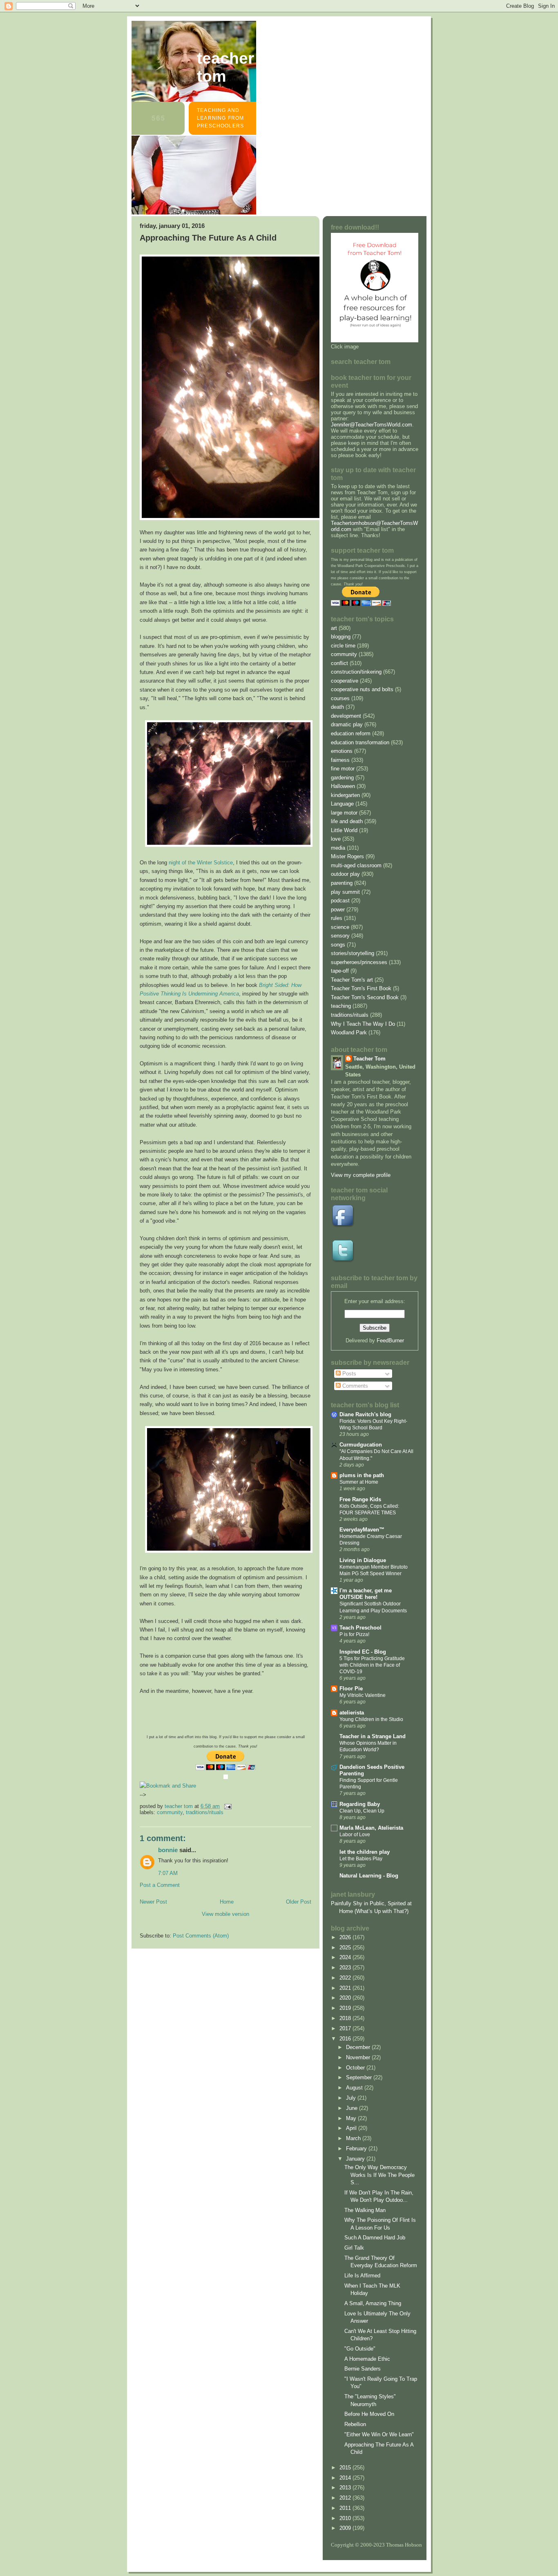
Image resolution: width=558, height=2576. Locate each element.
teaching (341, 1006)
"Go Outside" (360, 2349)
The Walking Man (365, 2210)
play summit (345, 892)
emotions (342, 751)
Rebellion (355, 2424)
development (346, 716)
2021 (346, 1988)
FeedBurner (390, 1340)
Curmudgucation (361, 1445)
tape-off (340, 971)
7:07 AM (168, 1873)
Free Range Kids (360, 1499)
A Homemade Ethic (367, 2359)
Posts (348, 1374)
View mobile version (225, 1914)
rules (337, 918)
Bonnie (168, 1850)
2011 (346, 2508)
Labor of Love (355, 1835)
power (338, 910)
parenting (342, 883)
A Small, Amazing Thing (373, 2303)
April (352, 2128)
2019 (346, 2008)
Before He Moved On (369, 2414)
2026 (346, 1937)
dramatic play (347, 724)
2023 (346, 1968)
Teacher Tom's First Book (361, 988)
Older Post (299, 1902)
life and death (347, 821)
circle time (343, 646)
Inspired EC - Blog (363, 1652)
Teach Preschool (360, 1628)
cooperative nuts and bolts (362, 689)
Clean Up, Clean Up (362, 1811)
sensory (340, 936)
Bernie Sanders (363, 2369)
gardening (342, 778)
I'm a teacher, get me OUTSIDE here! (366, 1594)
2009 (346, 2528)
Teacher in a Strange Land (373, 1736)
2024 (346, 1957)
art (334, 628)
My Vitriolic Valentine (363, 1695)
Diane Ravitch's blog (365, 1414)
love (336, 839)
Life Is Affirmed (362, 2276)
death (337, 707)
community (170, 1812)
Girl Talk (354, 2248)
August (355, 2088)
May (352, 2118)
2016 (346, 2039)
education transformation (360, 742)
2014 (346, 2478)
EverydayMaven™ (362, 1530)
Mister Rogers (347, 856)
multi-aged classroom (356, 865)
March (354, 2138)
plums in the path (362, 1475)
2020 (346, 1998)
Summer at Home (359, 1482)
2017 (346, 2028)
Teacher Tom (225, 67)
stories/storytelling (353, 953)
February (357, 2149)
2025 (346, 1948)
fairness (340, 760)
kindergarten (345, 795)
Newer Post (153, 1902)
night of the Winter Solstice (201, 863)
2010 (346, 2518)
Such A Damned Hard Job (375, 2238)
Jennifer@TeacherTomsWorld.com (372, 425)
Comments (354, 1386)
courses (340, 698)
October (356, 2068)
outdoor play (345, 874)
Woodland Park (349, 1032)
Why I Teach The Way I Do (363, 1024)
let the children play (365, 1852)
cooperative (345, 681)
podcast (340, 901)
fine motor (343, 769)
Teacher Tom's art (352, 980)
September (360, 2077)
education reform (351, 733)
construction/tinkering (356, 672)
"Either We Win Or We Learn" (379, 2434)
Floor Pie (351, 1689)
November (359, 2057)
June (353, 2108)
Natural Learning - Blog (369, 1876)
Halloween (343, 786)
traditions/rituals (205, 1812)
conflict (339, 663)
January (356, 2159)
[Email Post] (227, 1806)
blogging (341, 637)
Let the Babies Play (361, 1859)
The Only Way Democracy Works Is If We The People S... (379, 2175)
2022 (346, 1978)
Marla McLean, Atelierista (371, 1828)
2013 (346, 2488)
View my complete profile (361, 1175)
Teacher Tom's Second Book (365, 997)
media (338, 848)
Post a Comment (160, 1885)
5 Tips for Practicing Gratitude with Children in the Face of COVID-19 (372, 1665)
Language (342, 804)
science (340, 927)
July (352, 2098)
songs (338, 945)
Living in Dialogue (363, 1560)
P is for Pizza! (354, 1634)
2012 (346, 2498)
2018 (346, 2018)
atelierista (352, 1713)
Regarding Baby (360, 1804)
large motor (344, 813)
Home (227, 1902)
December (359, 2047)
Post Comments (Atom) (201, 1936)
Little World (344, 830)
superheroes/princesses (359, 962)
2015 (346, 2468)
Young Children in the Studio (371, 1719)
